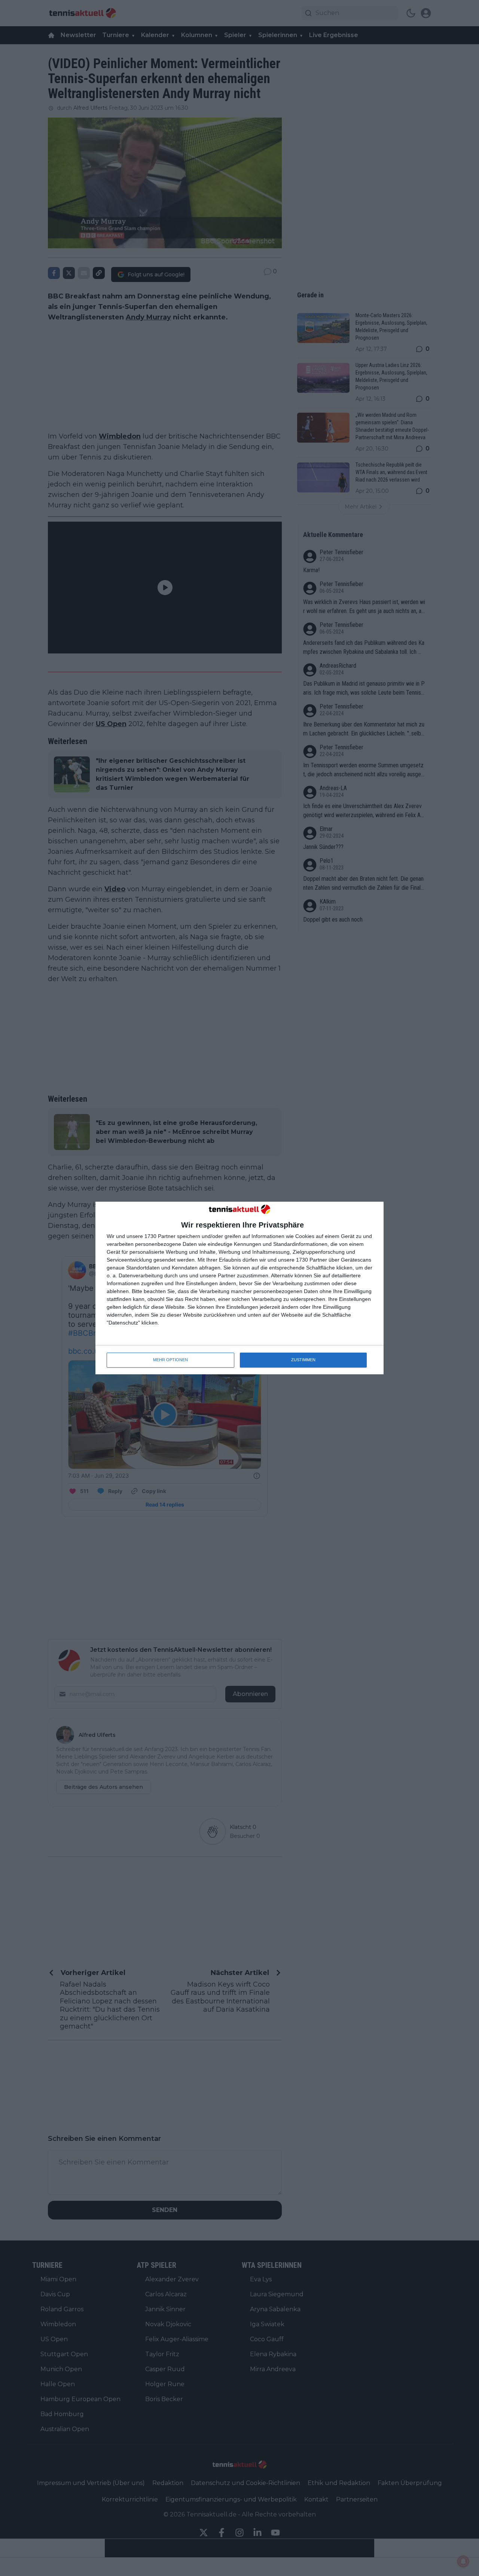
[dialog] (239, 1288)
